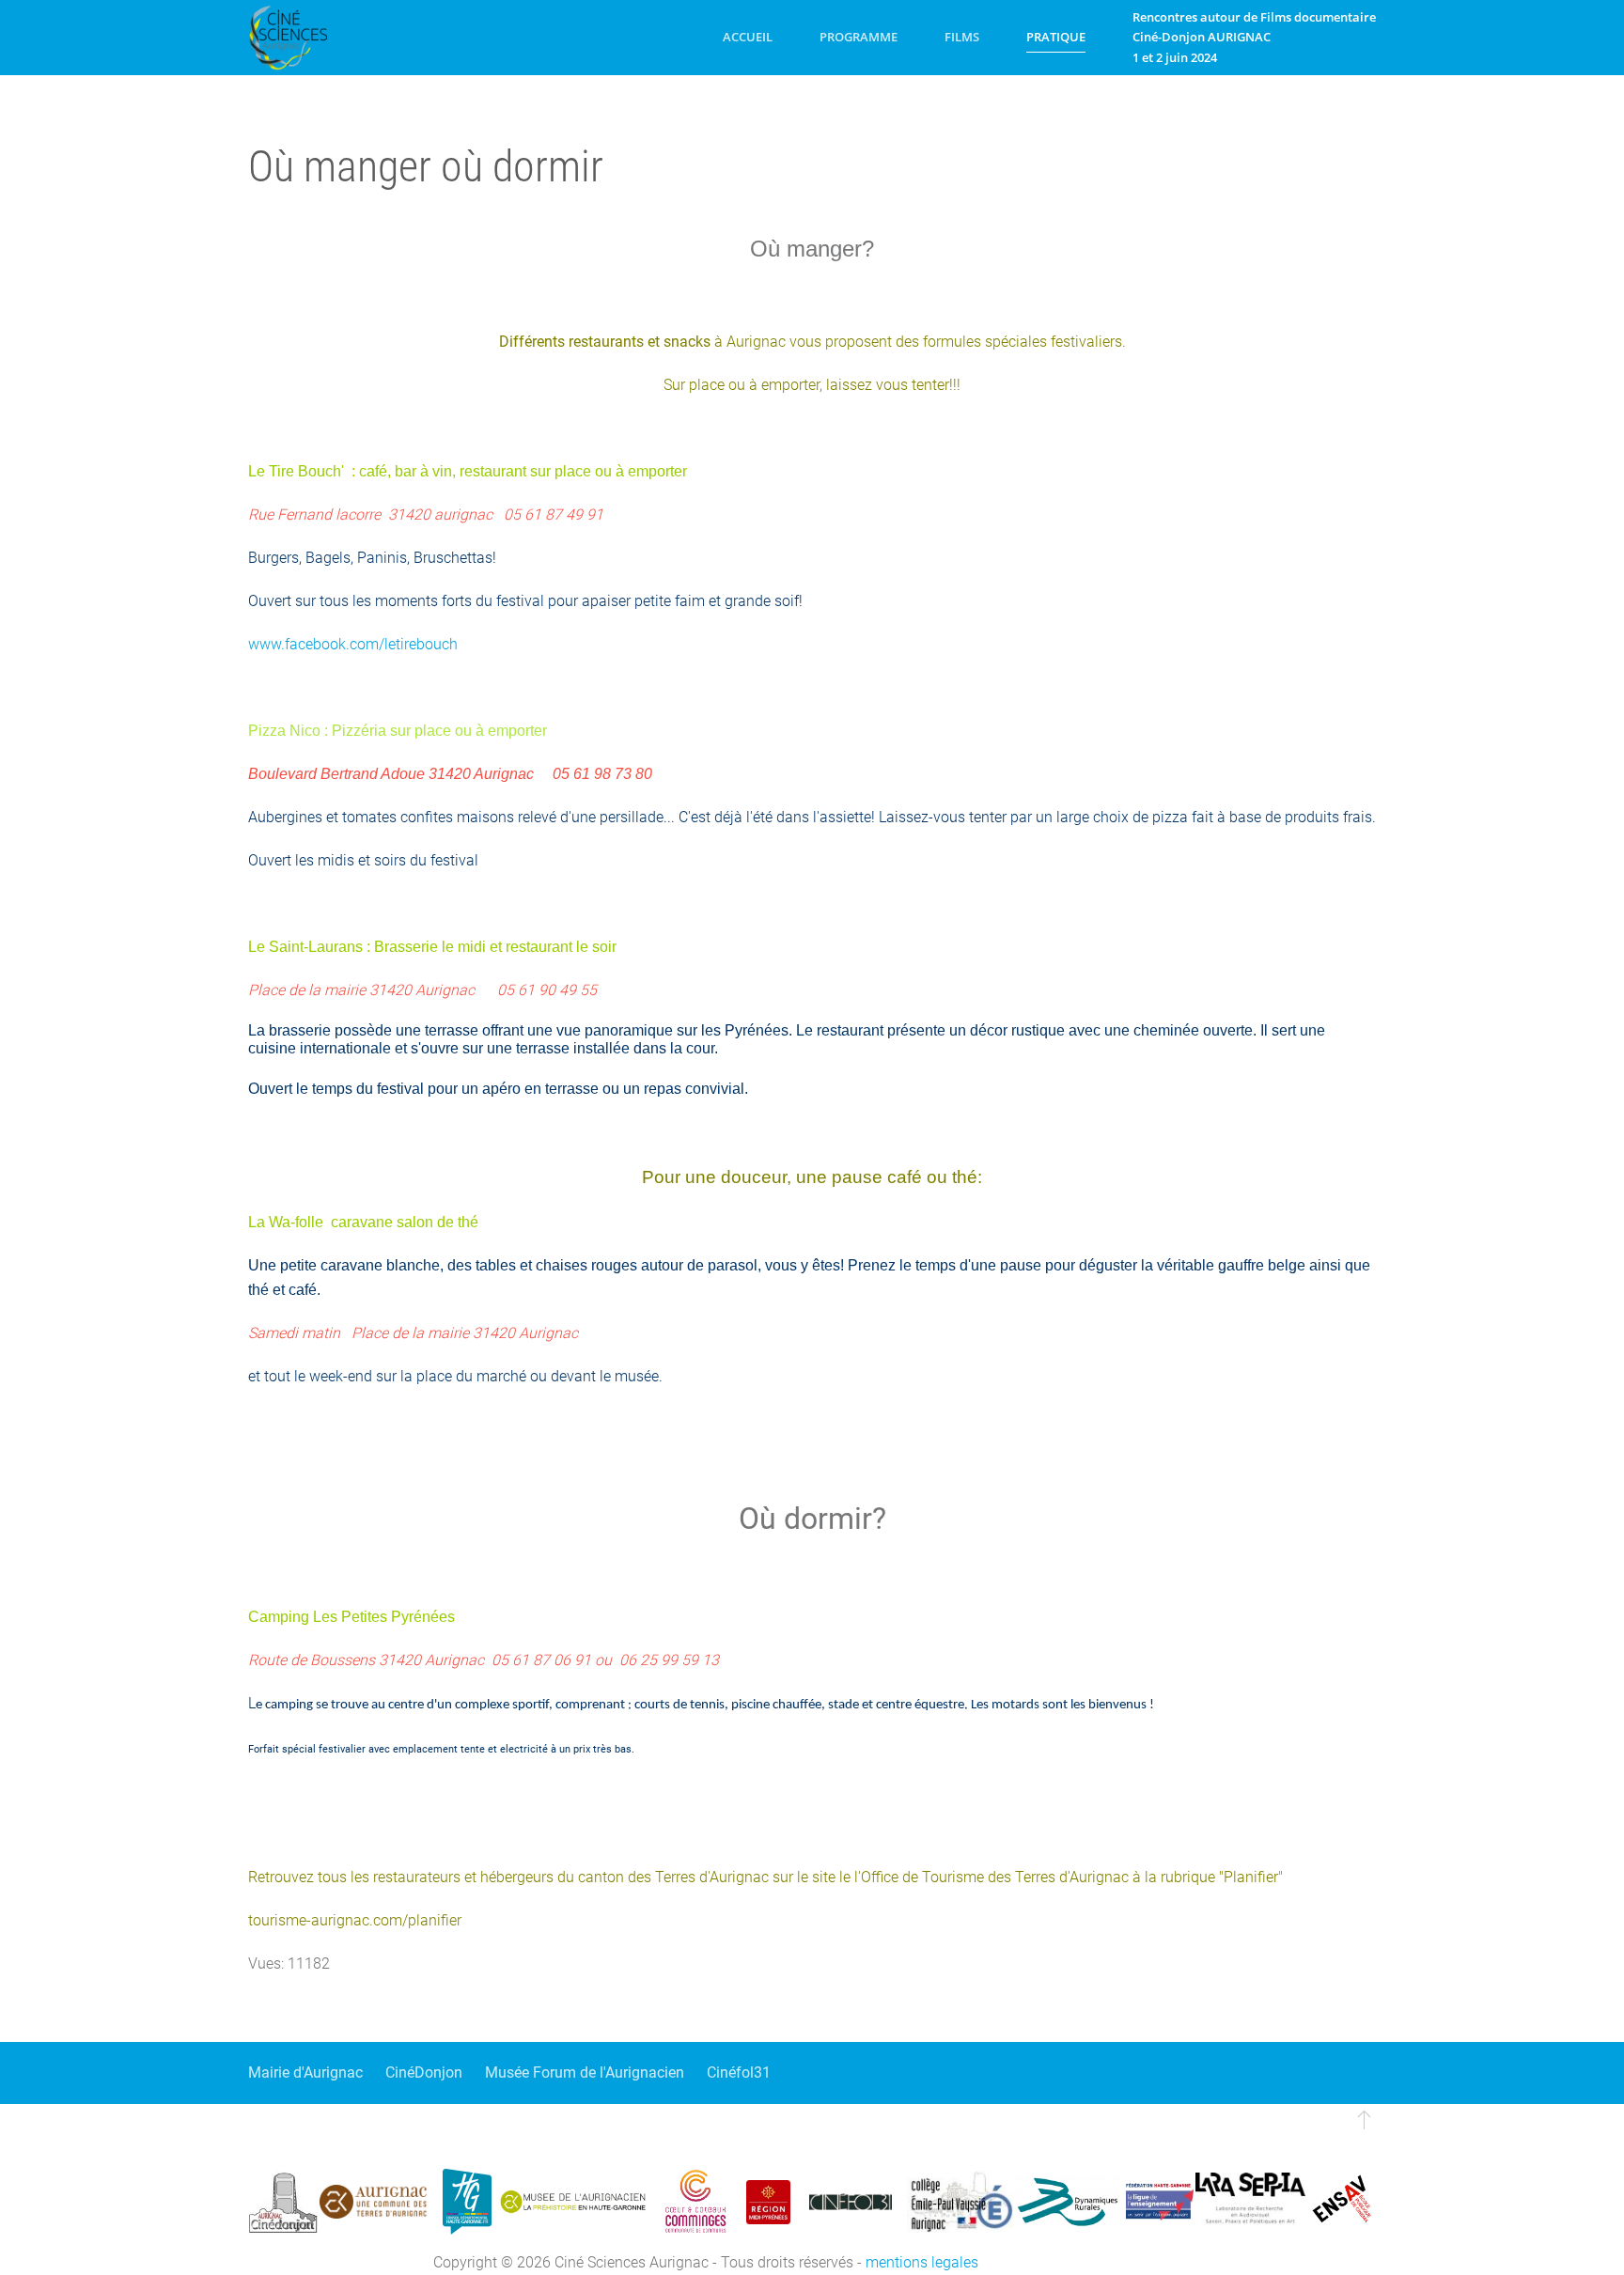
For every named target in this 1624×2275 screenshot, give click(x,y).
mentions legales (922, 2262)
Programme (859, 37)
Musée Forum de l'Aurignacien (585, 2072)
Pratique (1056, 37)
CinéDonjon (424, 2072)
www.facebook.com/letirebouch (353, 644)
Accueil (748, 37)
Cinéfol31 (739, 2072)
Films (962, 37)
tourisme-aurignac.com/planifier (355, 1920)
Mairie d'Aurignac (305, 2072)
